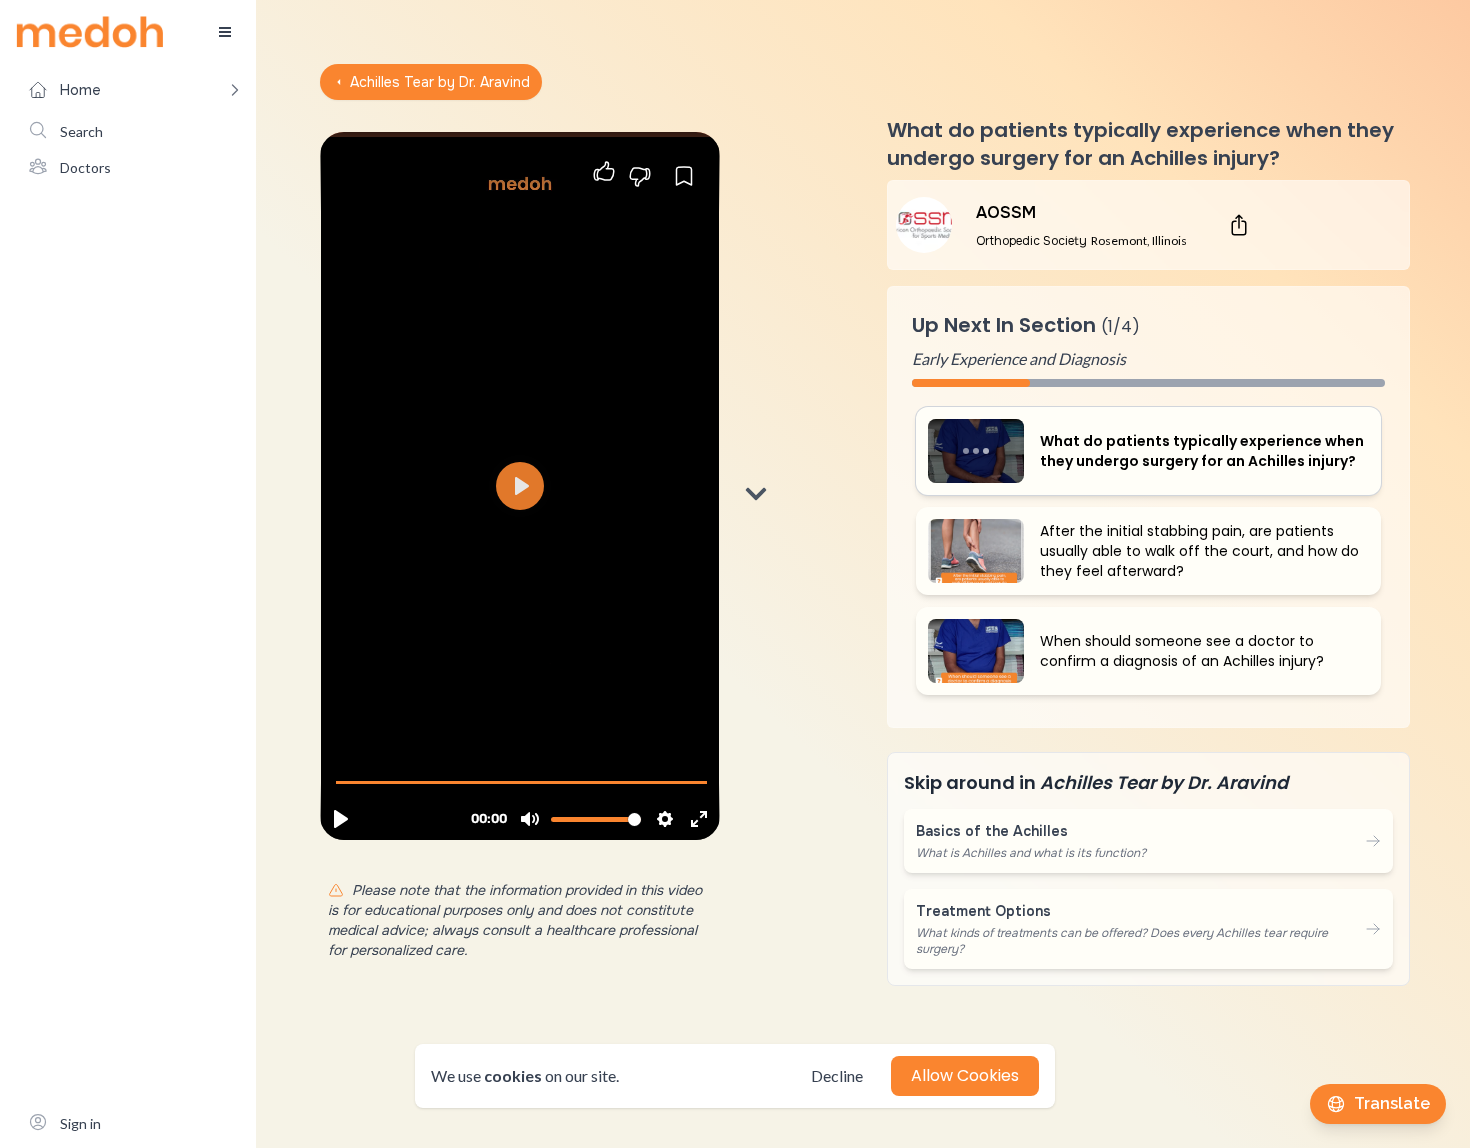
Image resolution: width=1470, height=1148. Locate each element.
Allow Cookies (965, 1075)
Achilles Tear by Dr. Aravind (440, 82)
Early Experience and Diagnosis (1019, 358)
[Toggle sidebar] (225, 32)
